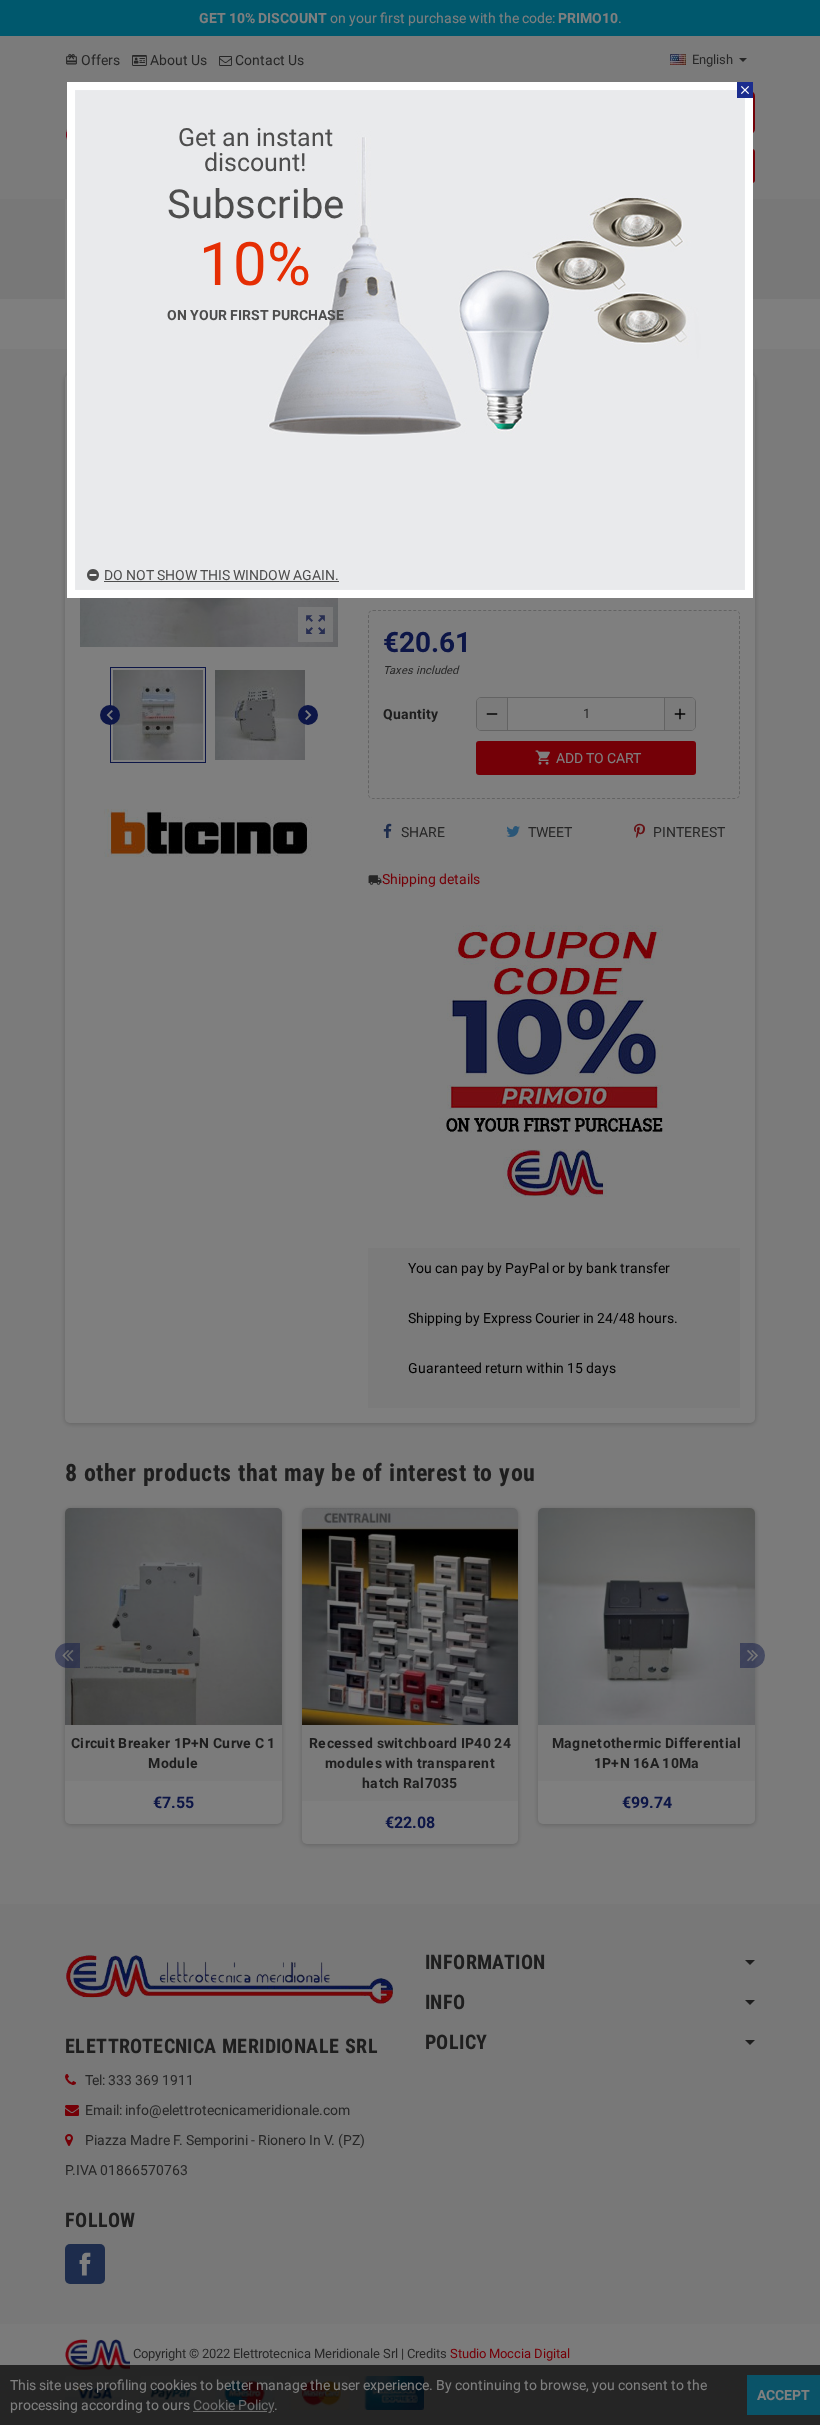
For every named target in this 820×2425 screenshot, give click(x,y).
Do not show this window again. (221, 575)
